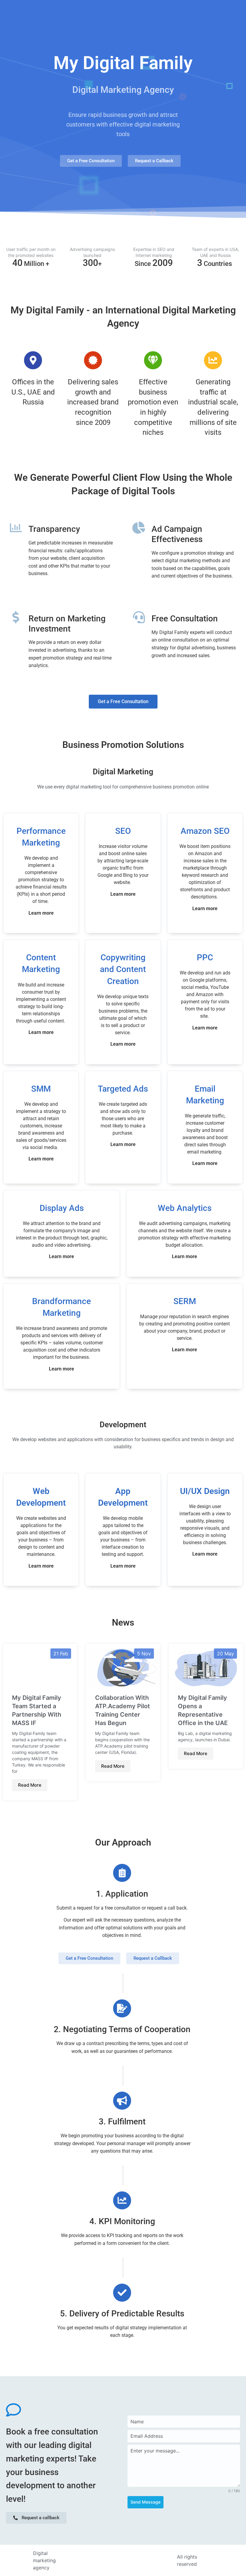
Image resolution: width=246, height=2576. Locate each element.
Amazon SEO (205, 831)
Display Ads (62, 1208)
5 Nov (144, 1654)
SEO (123, 831)
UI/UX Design (205, 1491)
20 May (225, 1654)
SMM (41, 1089)
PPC (205, 957)
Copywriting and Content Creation (123, 969)
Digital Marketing (123, 772)
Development (123, 1425)
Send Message (145, 2502)
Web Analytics (185, 1208)
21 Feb (61, 1654)
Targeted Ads (123, 1089)
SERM (185, 1301)
